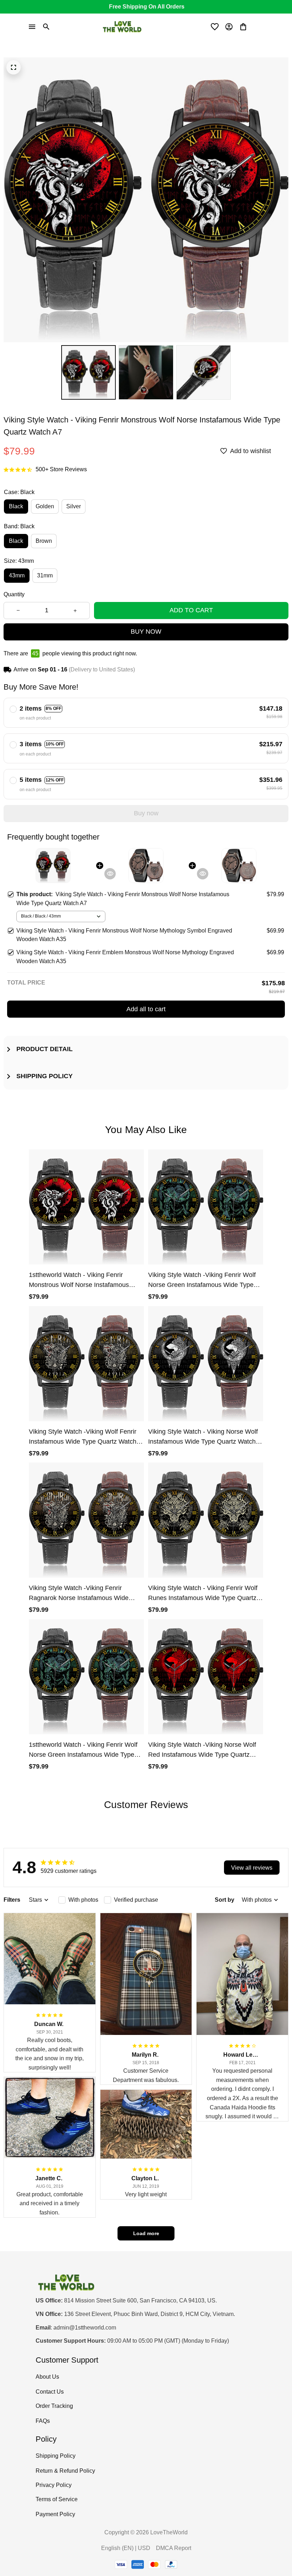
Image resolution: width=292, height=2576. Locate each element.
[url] (85, 2328)
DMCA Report (174, 2548)
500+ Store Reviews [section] (61, 469)
